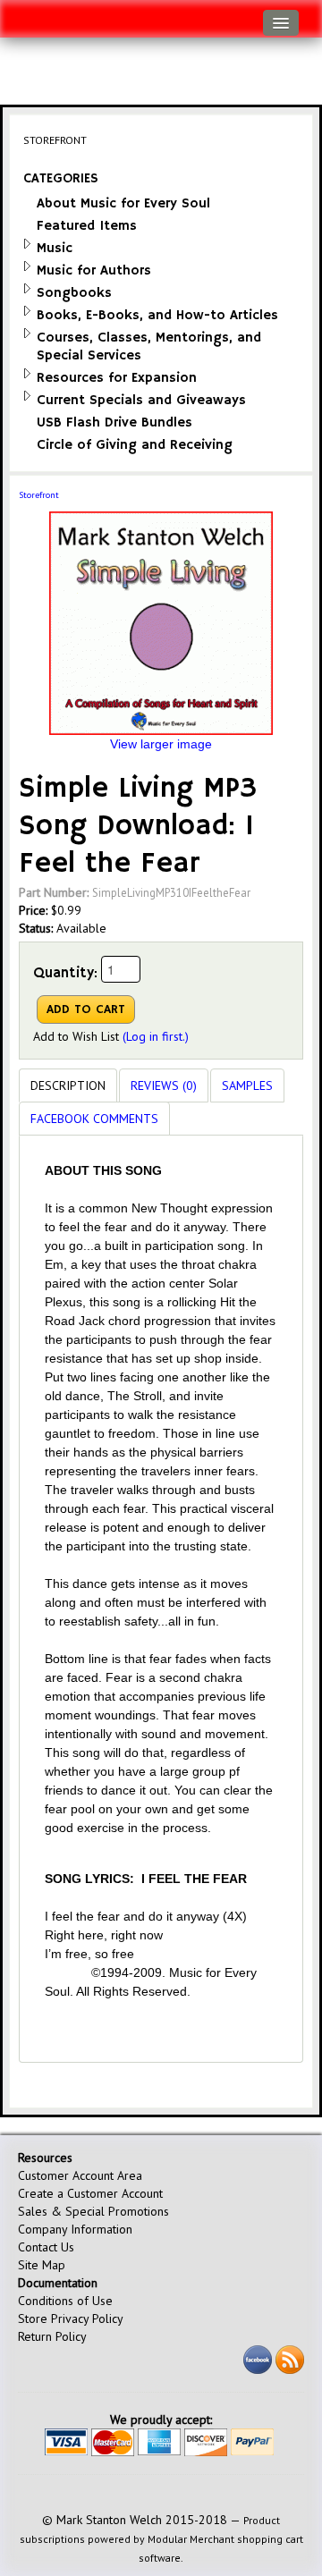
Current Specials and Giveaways (141, 400)
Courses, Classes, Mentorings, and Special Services (149, 346)
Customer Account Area (80, 2175)
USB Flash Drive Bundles (114, 422)
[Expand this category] (27, 244)
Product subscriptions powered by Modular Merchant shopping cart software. (161, 2539)
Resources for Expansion (117, 378)
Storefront (39, 495)
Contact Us (46, 2247)
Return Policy (52, 2336)
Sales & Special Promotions (93, 2211)
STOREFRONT (55, 140)
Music (55, 248)
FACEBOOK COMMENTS (94, 1119)
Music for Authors (94, 270)
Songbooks (74, 293)
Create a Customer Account (90, 2193)
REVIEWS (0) (164, 1085)
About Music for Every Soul (123, 203)
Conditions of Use (65, 2301)
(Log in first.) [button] (156, 1036)
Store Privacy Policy (71, 2318)
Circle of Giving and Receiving (135, 445)
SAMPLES (247, 1085)
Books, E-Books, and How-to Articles (157, 315)
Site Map (42, 2265)
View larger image (161, 744)
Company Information (75, 2229)
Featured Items (87, 226)
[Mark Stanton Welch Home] (23, 14)
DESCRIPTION (68, 1085)
